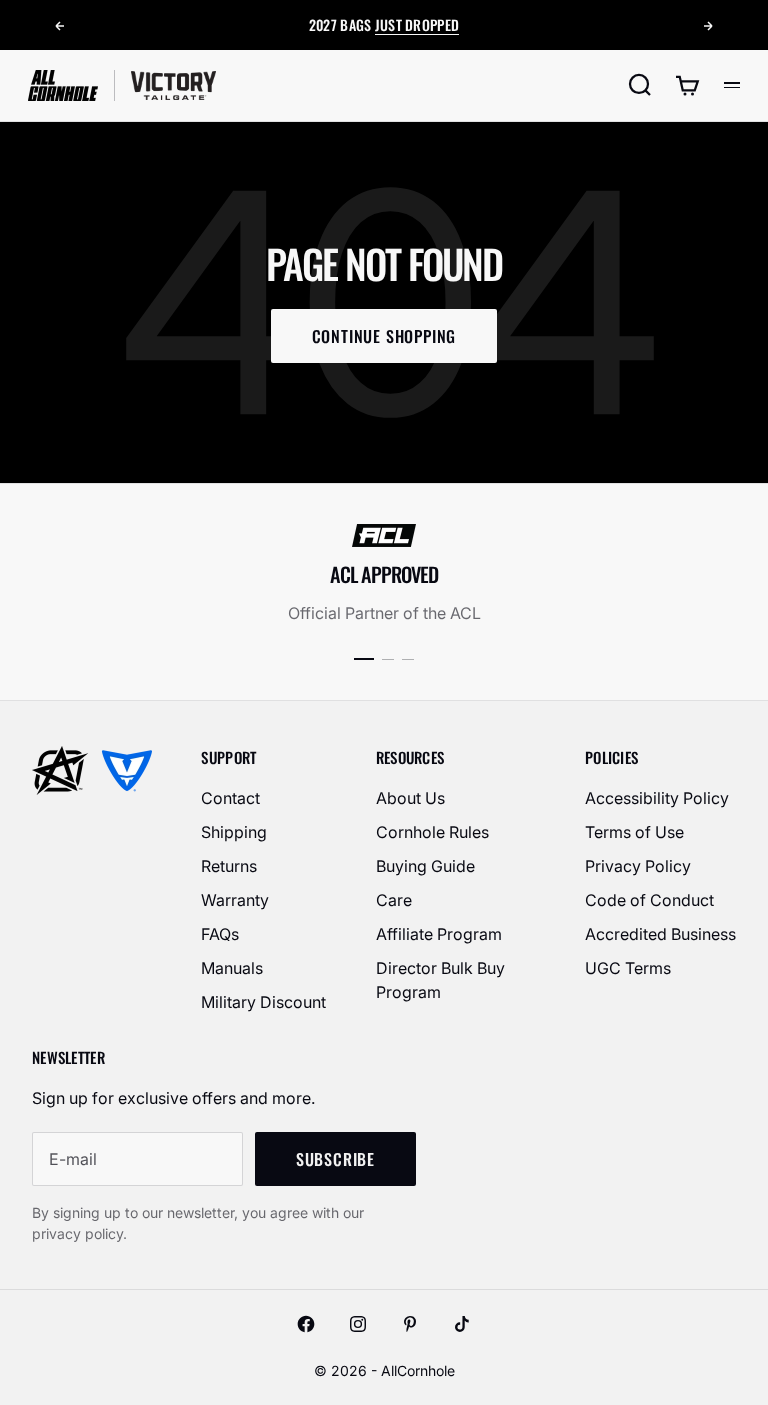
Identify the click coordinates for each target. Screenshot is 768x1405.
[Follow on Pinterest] (410, 1324)
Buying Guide (425, 866)
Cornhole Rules (432, 832)
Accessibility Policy (657, 798)
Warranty (235, 900)
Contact (230, 798)
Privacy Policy (638, 866)
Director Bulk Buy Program (440, 980)
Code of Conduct (649, 900)
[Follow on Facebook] (306, 1324)
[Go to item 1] (364, 659)
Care (394, 900)
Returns (229, 866)
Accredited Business (660, 934)
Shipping (234, 832)
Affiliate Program (439, 934)
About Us (410, 798)
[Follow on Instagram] (358, 1324)
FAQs (220, 934)
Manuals (232, 968)
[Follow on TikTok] (462, 1324)
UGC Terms (628, 968)
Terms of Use (634, 832)
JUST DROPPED (417, 24)
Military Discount (263, 1002)
